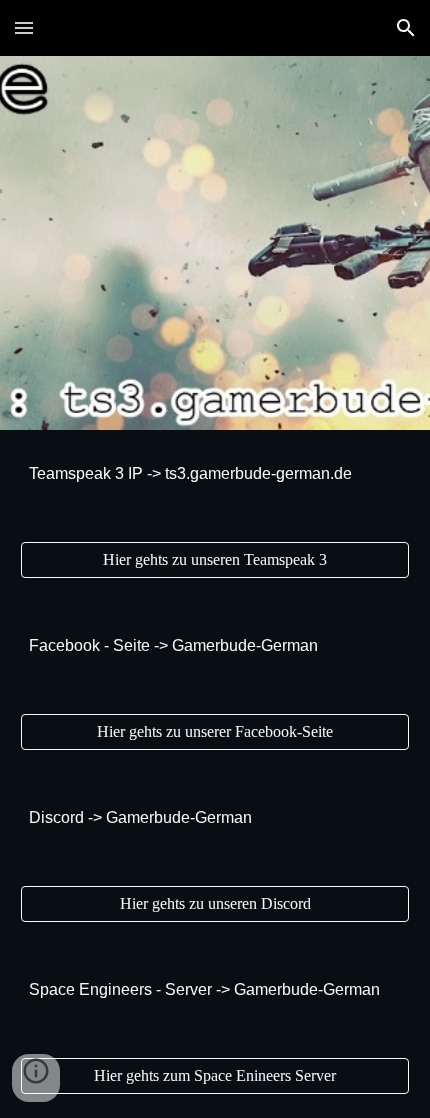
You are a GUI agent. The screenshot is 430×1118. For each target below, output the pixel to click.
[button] (24, 27)
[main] (215, 474)
